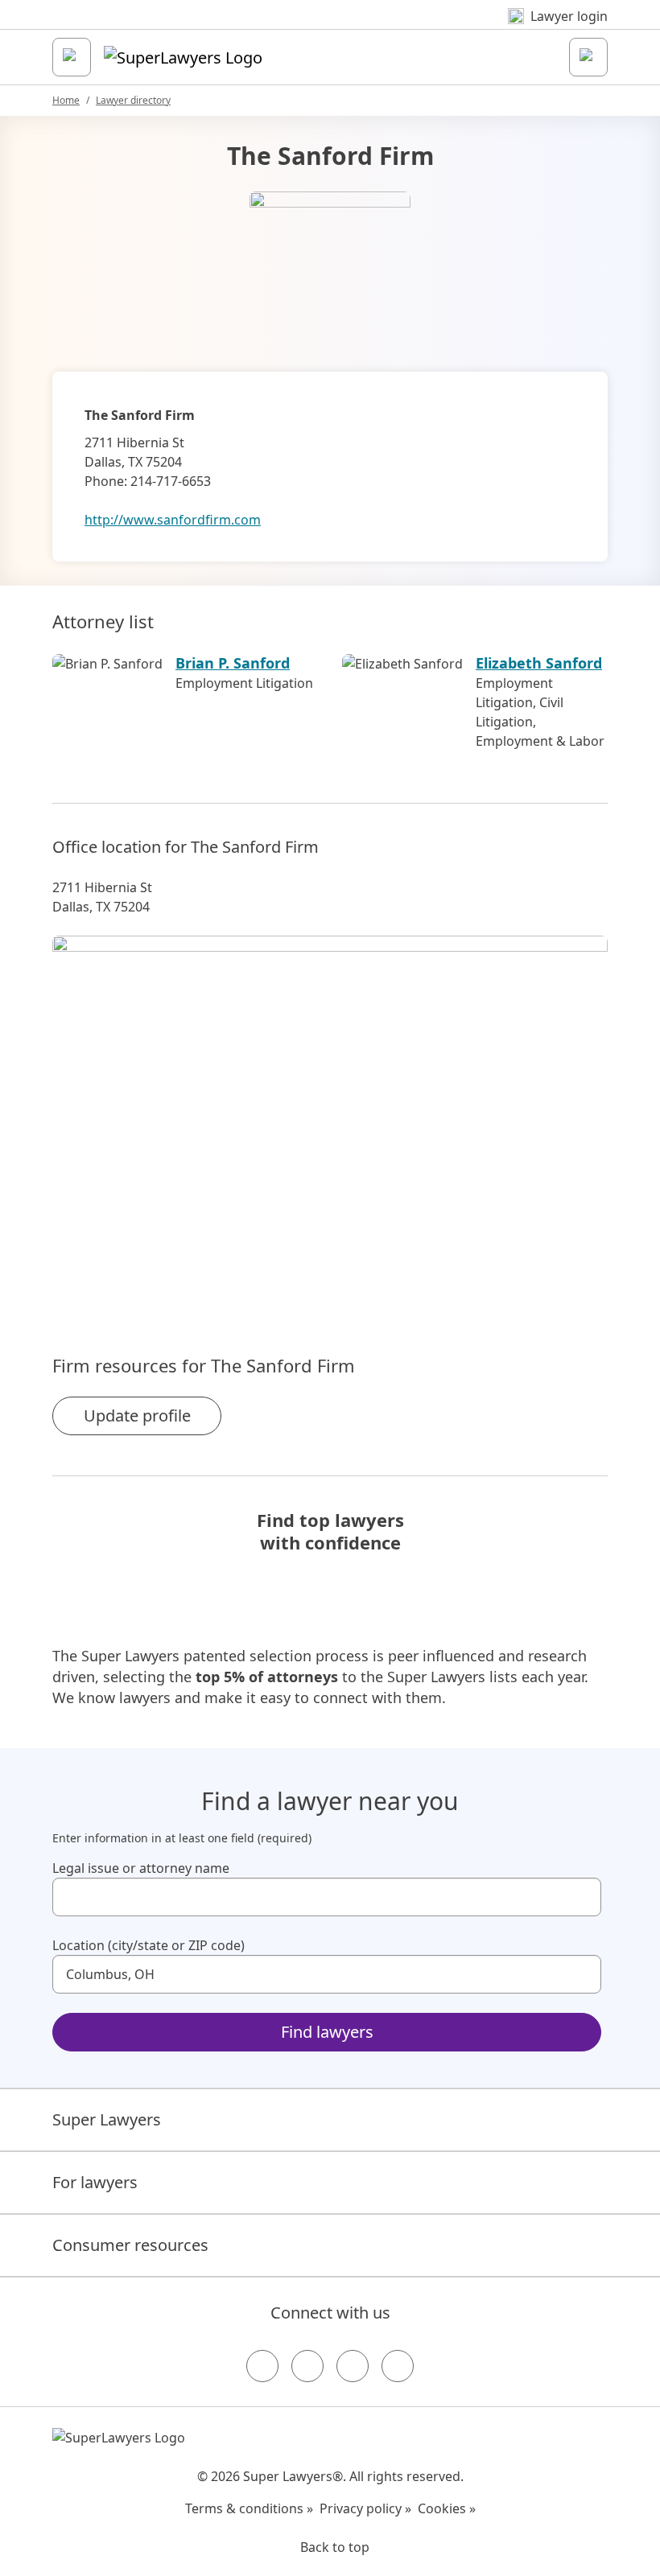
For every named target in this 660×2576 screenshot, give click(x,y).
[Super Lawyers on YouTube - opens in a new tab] (353, 2366)
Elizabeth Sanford (539, 663)
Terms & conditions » (249, 2508)
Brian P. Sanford (233, 663)
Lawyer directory (133, 100)
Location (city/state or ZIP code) (148, 1945)
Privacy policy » (365, 2508)
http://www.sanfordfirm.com (173, 520)
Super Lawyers (107, 2119)
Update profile (137, 1416)
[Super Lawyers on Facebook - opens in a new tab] (262, 2366)
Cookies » (447, 2508)
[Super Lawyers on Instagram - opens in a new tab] (307, 2366)
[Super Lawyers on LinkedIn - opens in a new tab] (398, 2366)
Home (66, 100)
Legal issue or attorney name (141, 1868)
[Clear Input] (582, 1897)
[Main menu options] (72, 57)
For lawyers (95, 2182)
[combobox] (327, 1897)
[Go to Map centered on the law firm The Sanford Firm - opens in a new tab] (330, 1117)
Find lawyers (327, 2032)
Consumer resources (130, 2245)
